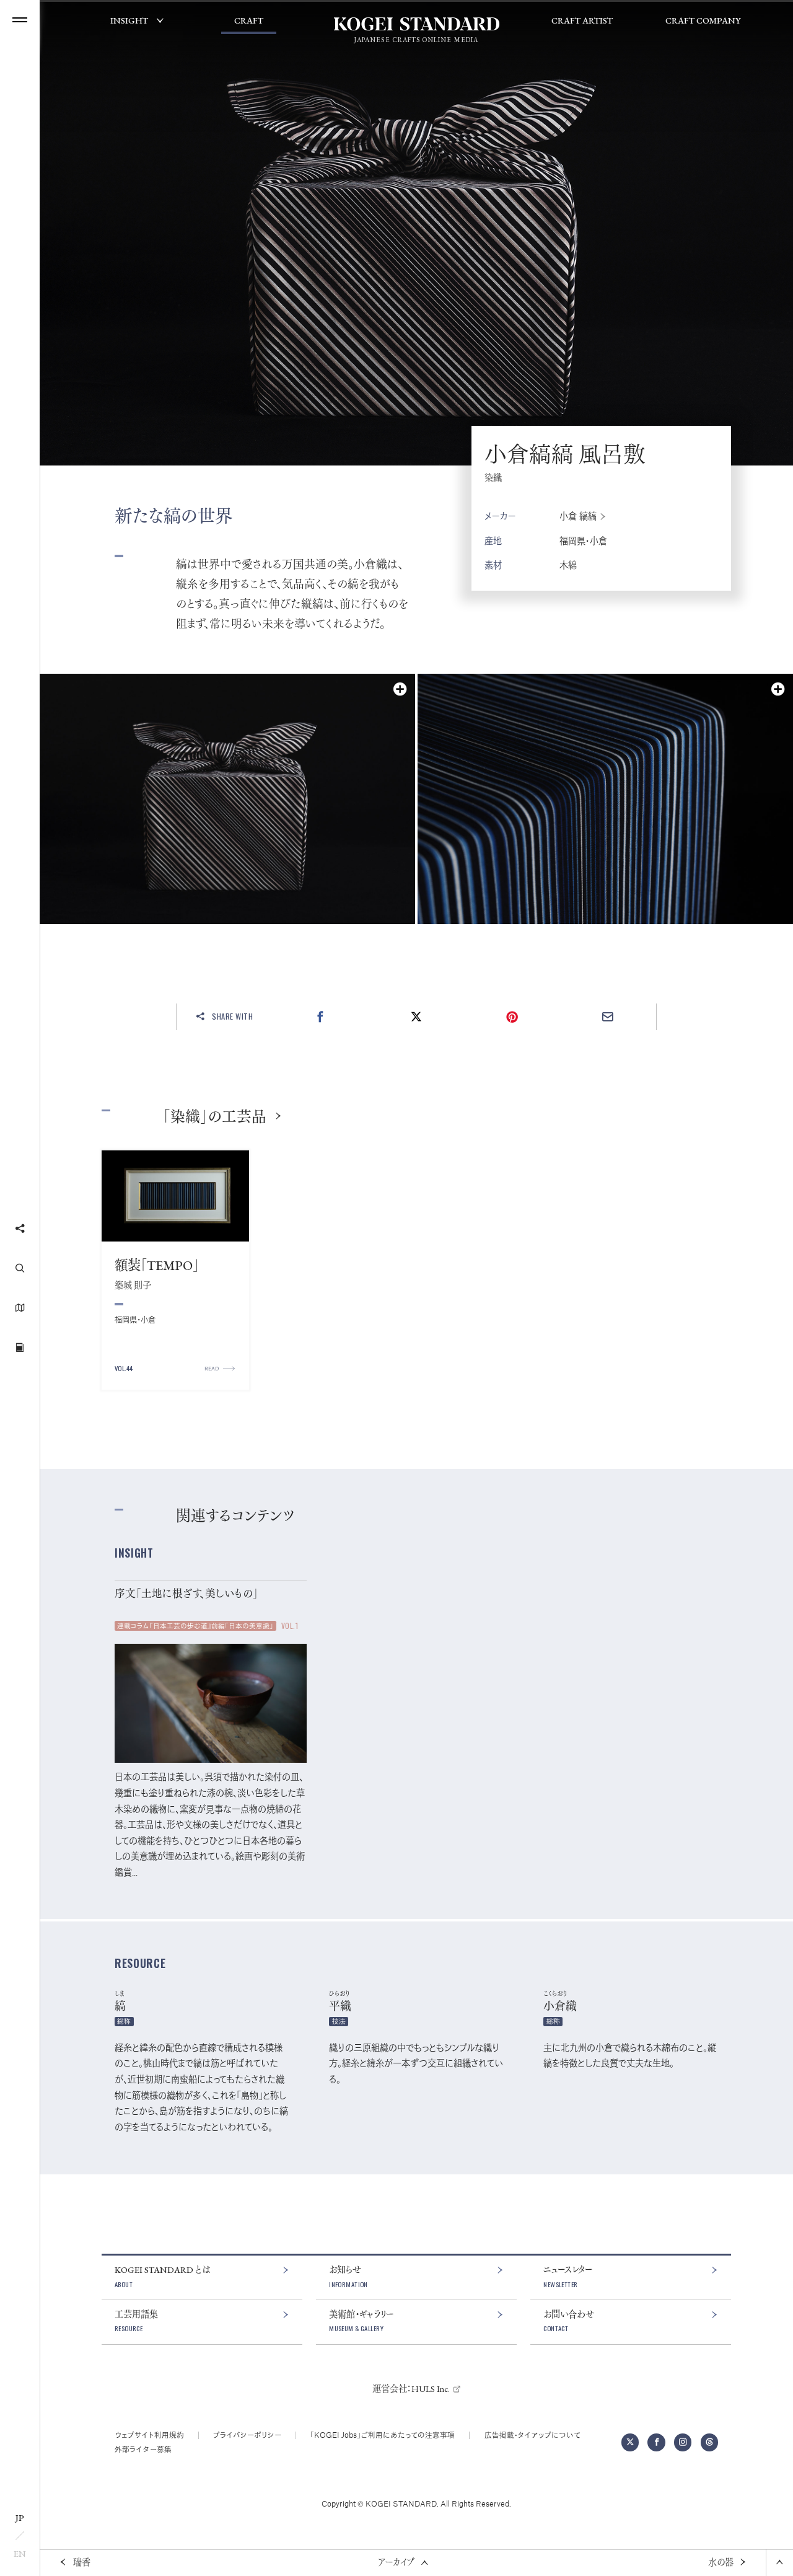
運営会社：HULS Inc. (411, 2389)
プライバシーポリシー (247, 2435)
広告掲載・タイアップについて (532, 2435)
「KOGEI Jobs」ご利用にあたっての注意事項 (383, 2435)
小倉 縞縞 (578, 516)
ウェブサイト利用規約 (149, 2435)
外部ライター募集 (143, 2449)
